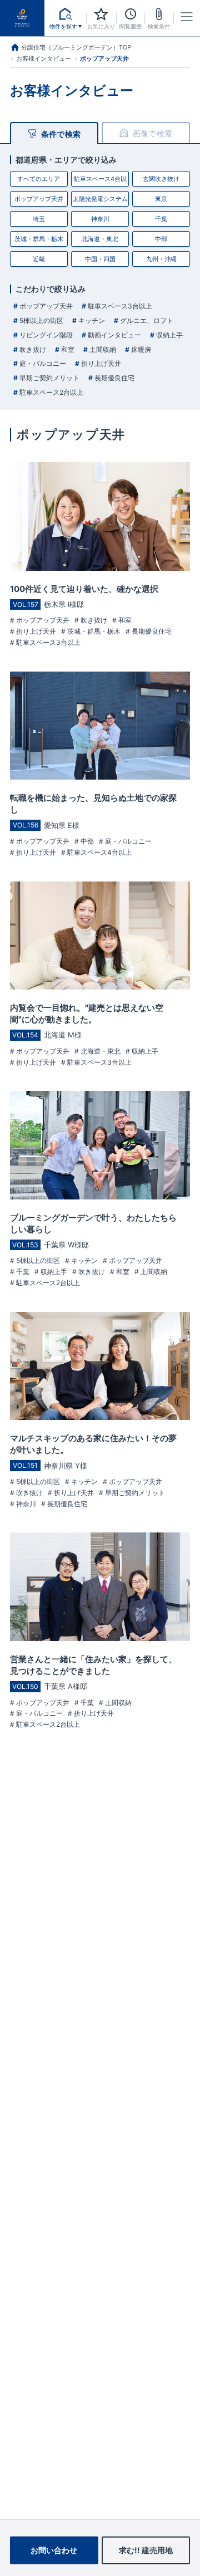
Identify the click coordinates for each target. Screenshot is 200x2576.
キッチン (91, 320)
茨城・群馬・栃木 (39, 239)
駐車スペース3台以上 (119, 306)
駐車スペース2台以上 (51, 392)
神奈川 (100, 219)
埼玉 (39, 219)
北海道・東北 (100, 239)
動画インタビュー (114, 335)
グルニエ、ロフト (146, 320)
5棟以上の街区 (41, 320)
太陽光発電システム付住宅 (100, 201)
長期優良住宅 (114, 378)
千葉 (161, 219)
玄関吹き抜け (161, 179)
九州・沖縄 (161, 259)
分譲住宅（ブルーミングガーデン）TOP (76, 47)
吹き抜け (32, 349)
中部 (161, 239)
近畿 (39, 259)
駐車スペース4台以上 (100, 181)
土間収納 (102, 349)
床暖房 (140, 349)
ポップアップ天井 (39, 199)
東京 (161, 199)
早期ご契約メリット (49, 378)
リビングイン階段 (45, 335)
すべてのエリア (39, 179)
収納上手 (169, 335)
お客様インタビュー (44, 59)
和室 (67, 349)
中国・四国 (100, 259)
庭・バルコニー (42, 363)
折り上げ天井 (100, 363)
